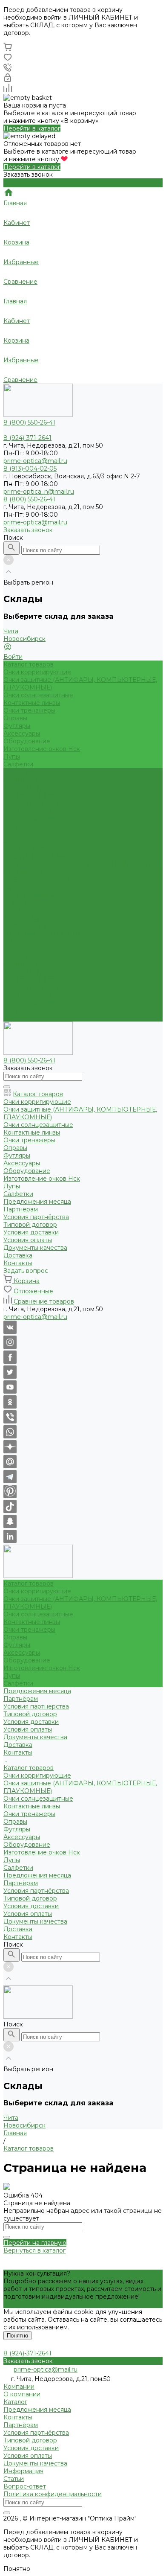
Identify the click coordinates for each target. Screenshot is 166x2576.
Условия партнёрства (36, 787)
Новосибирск (24, 639)
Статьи (14, 2479)
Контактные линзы (32, 703)
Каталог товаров (29, 849)
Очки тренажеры (29, 710)
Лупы (12, 757)
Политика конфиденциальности (53, 2494)
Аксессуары (22, 734)
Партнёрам (21, 964)
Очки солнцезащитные (38, 695)
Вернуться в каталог (34, 2250)
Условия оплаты (28, 810)
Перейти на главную (35, 2243)
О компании (22, 2394)
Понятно (17, 2336)
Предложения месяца (37, 956)
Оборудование (27, 741)
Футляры (17, 726)
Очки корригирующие (37, 672)
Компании (19, 2387)
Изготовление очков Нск (42, 749)
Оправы (15, 718)
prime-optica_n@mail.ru (39, 492)
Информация (23, 2471)
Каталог (15, 2402)
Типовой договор (30, 795)
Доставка (18, 1010)
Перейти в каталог (32, 128)
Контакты (18, 1018)
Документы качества (35, 818)
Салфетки (18, 764)
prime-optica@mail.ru (35, 461)
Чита (11, 631)
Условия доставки (31, 803)
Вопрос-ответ (25, 2486)
